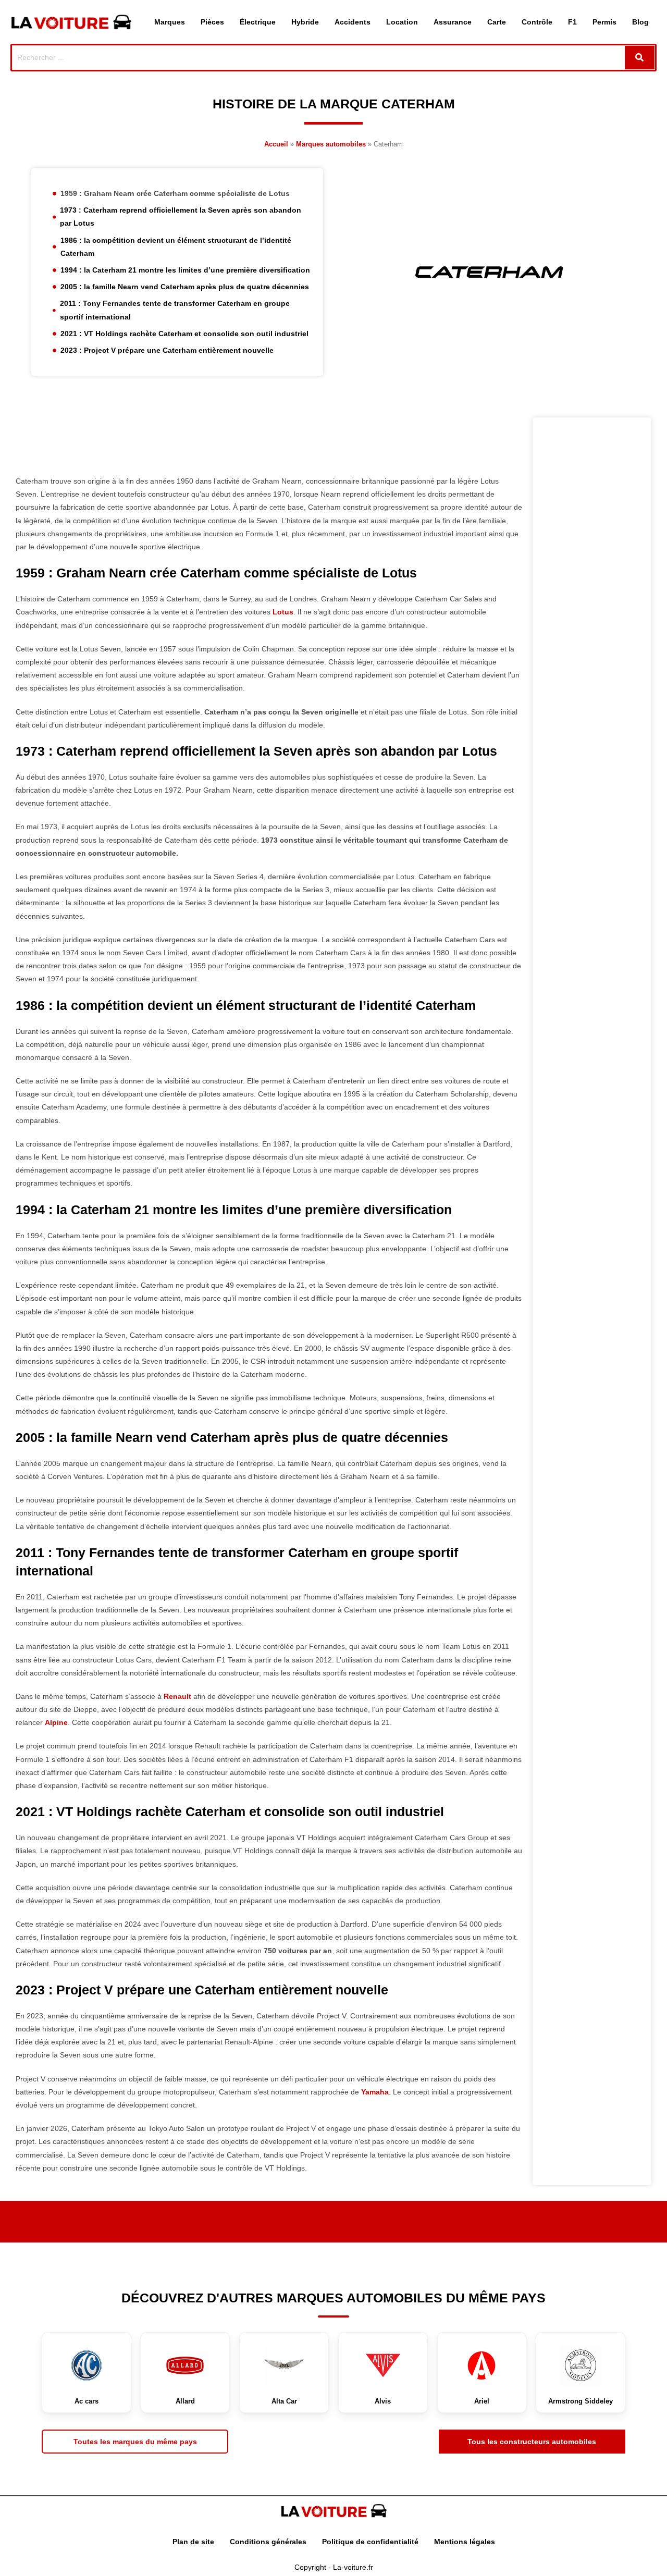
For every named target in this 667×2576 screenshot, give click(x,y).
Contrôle (537, 22)
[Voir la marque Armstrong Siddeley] (580, 2365)
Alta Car (284, 2401)
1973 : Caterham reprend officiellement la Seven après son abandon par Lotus (181, 217)
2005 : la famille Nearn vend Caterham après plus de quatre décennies (185, 287)
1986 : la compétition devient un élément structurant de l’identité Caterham (176, 247)
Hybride (305, 22)
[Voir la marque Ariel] (482, 2365)
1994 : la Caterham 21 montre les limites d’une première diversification (185, 270)
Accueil (276, 144)
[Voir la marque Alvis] (383, 2365)
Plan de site (193, 2542)
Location (402, 22)
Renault (177, 1696)
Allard (185, 2401)
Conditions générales (268, 2542)
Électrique (258, 22)
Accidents (353, 22)
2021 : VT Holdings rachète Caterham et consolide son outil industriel (184, 334)
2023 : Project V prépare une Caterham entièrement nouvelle (167, 350)
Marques (170, 22)
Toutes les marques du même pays (135, 2442)
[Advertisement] (269, 441)
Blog (640, 22)
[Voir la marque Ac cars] (87, 2365)
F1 (572, 22)
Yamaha (375, 2092)
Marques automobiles (331, 144)
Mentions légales (465, 2542)
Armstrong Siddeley (580, 2401)
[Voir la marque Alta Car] (284, 2365)
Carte (497, 22)
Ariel (482, 2401)
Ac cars (87, 2401)
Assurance (453, 22)
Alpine (56, 1722)
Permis (604, 22)
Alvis (383, 2401)
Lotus (283, 612)
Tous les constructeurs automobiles (532, 2442)
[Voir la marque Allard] (186, 2365)
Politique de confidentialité (370, 2542)
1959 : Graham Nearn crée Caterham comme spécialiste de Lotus (175, 193)
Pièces (212, 22)
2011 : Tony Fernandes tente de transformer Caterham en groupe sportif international (175, 310)
